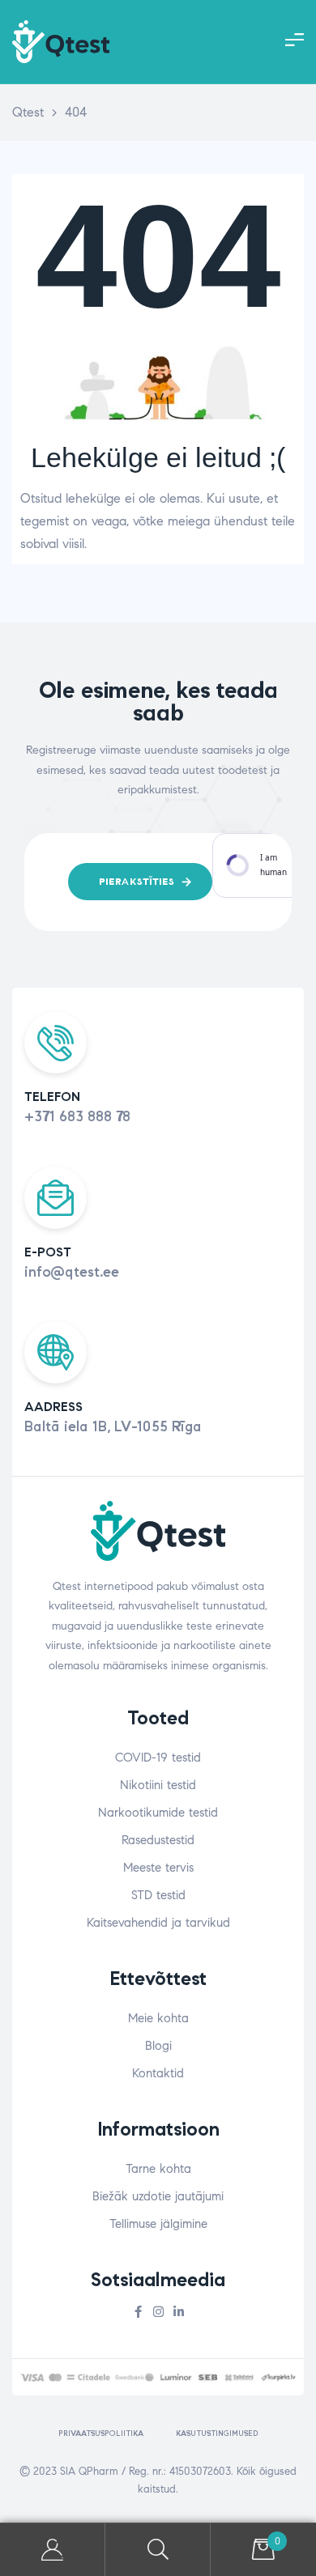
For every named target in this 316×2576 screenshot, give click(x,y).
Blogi (158, 2046)
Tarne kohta (158, 2169)
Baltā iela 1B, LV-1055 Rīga (113, 1426)
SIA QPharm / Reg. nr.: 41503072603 (145, 2472)
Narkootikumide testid (158, 1813)
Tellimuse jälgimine (158, 2224)
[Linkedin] (179, 2312)
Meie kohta (158, 2018)
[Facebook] (138, 2312)
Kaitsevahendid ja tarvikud (158, 1923)
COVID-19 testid (158, 1758)
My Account (53, 2550)
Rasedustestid (158, 1840)
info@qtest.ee (72, 1272)
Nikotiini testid (158, 1785)
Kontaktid (158, 2073)
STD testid (158, 1895)
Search (158, 2550)
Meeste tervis (158, 1868)
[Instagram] (158, 2312)
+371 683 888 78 (77, 1116)
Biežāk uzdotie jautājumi (158, 2196)
